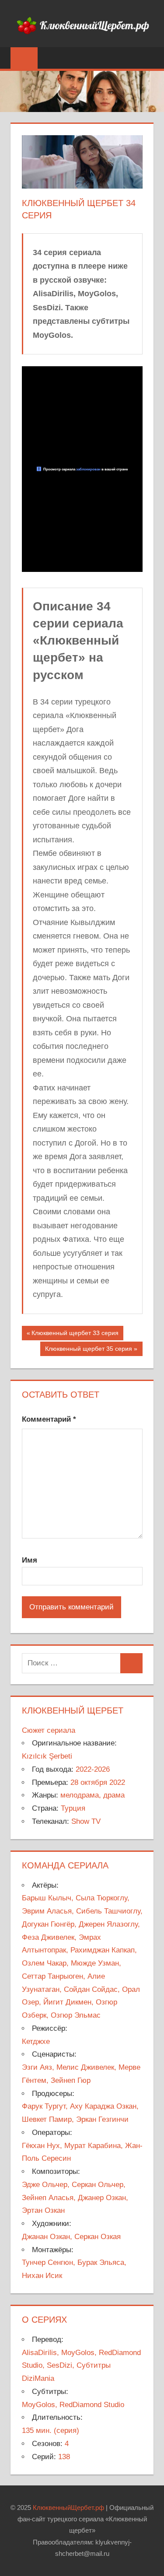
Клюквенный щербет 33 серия (75, 1335)
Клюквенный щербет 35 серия (88, 1350)
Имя (30, 1560)
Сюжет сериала (49, 1730)
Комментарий (49, 1419)
